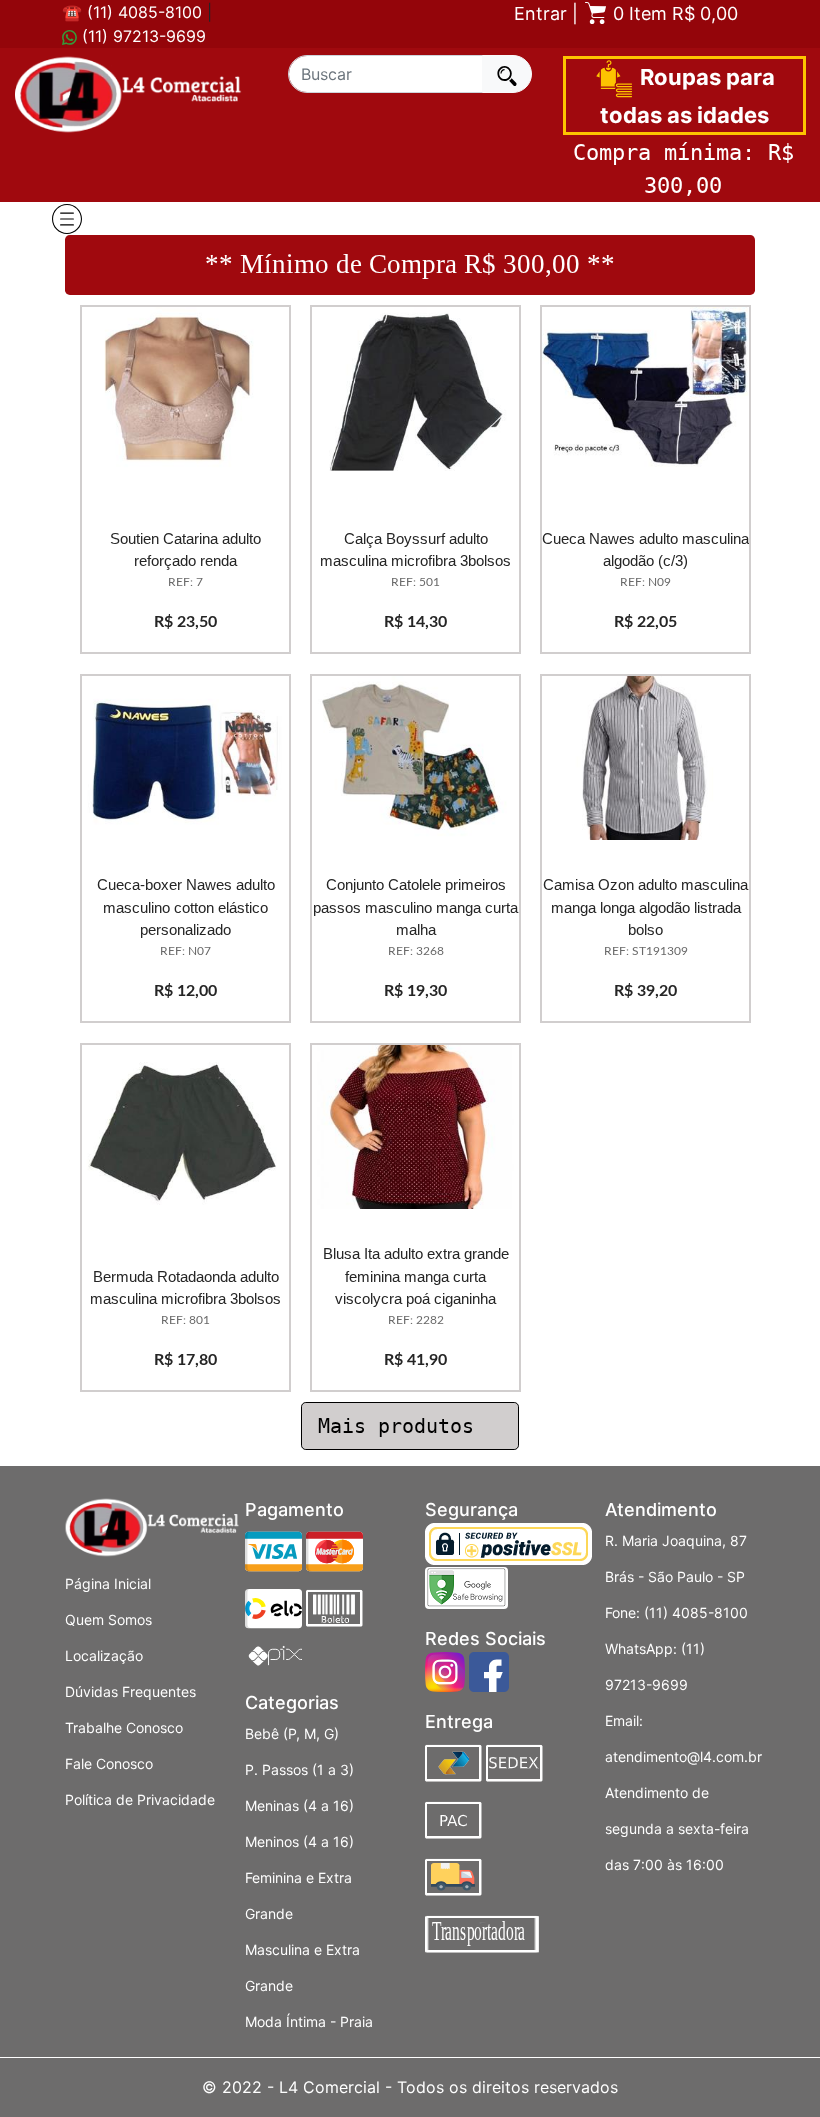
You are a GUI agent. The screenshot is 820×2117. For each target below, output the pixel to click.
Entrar (540, 13)
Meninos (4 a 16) (299, 1841)
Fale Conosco (109, 1763)
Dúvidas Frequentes (130, 1691)
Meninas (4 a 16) (299, 1805)
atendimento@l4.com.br (683, 1756)
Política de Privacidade (140, 1799)
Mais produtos (402, 1426)
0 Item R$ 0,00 (673, 13)
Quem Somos (108, 1619)
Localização (104, 1655)
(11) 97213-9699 (141, 36)
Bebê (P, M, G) (292, 1733)
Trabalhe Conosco (124, 1727)
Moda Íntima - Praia (309, 2021)
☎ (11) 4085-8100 (132, 12)
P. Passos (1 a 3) (299, 1769)
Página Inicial (108, 1583)
